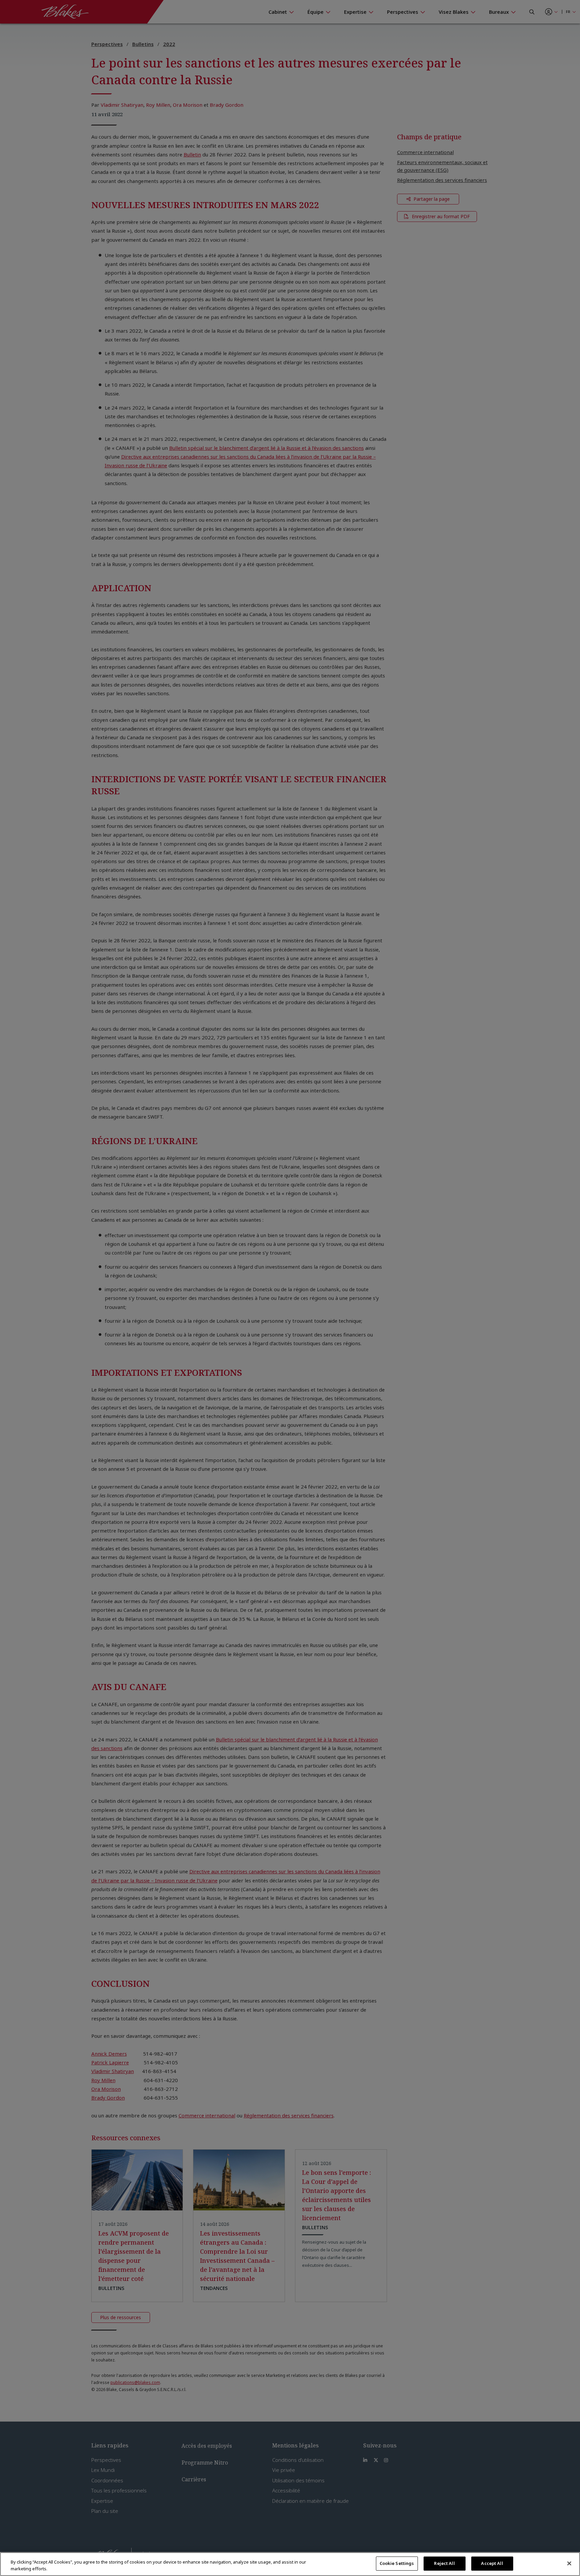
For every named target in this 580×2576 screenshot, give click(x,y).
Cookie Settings (397, 2563)
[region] (290, 2564)
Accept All (492, 2563)
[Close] (569, 2563)
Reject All (444, 2563)
